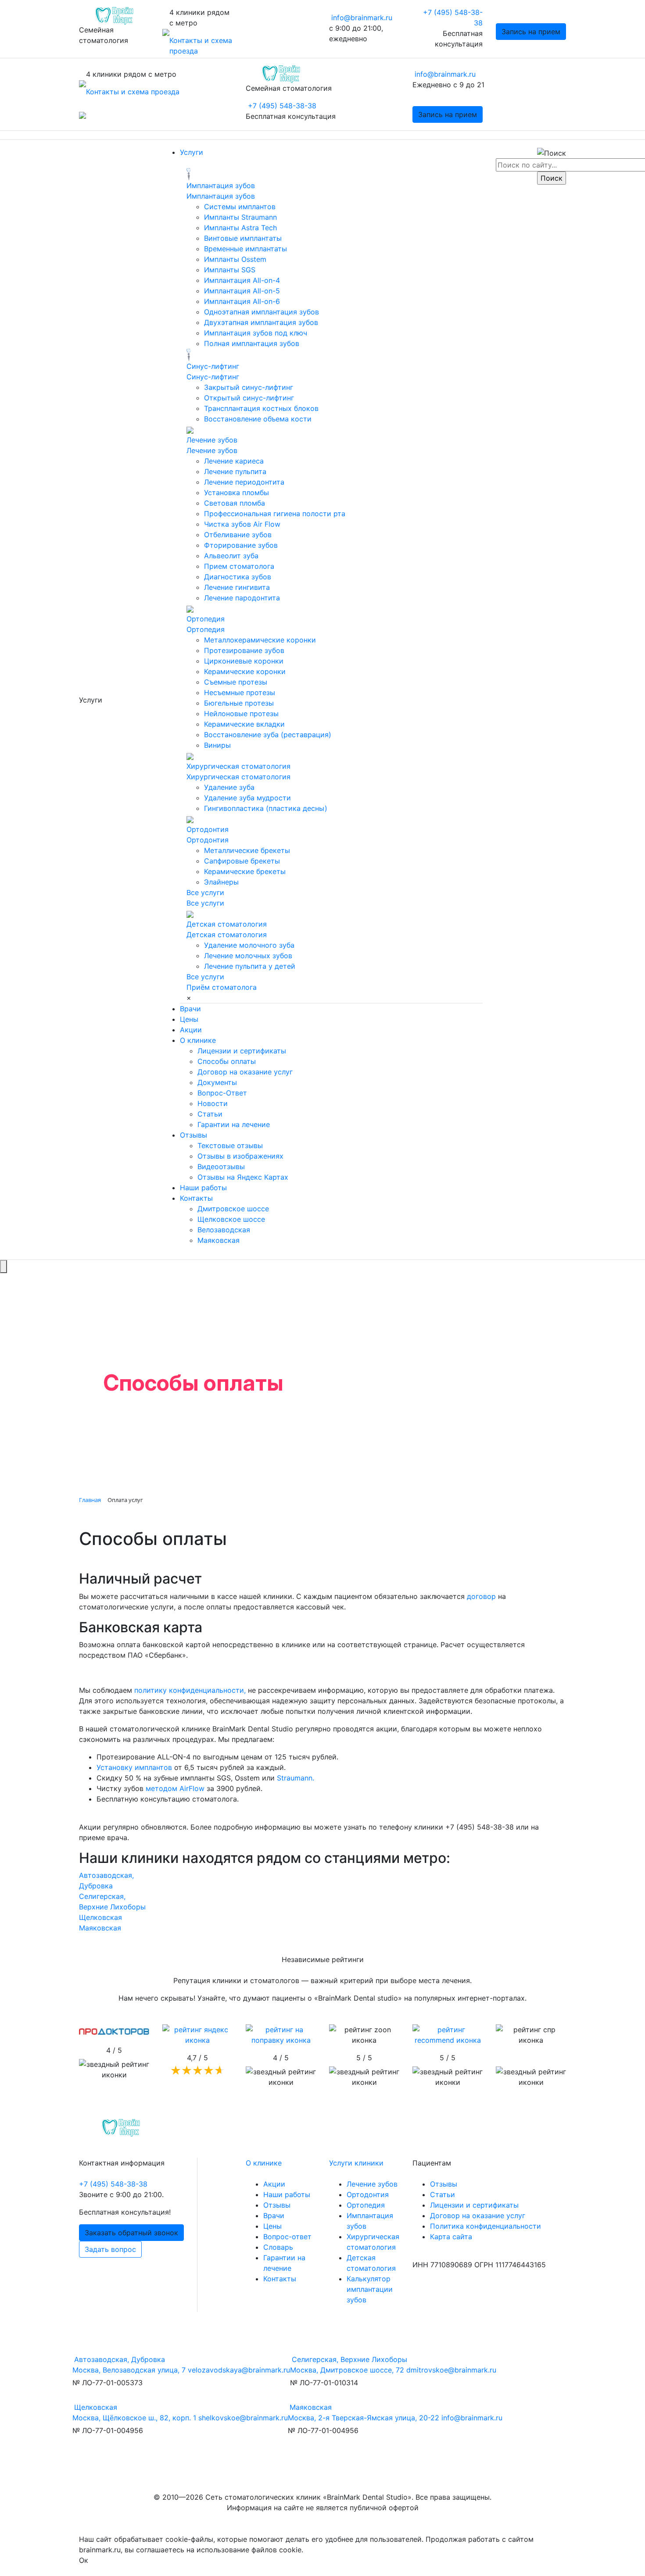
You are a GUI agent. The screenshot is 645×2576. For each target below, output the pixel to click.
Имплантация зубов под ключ (256, 333)
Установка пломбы (236, 492)
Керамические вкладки (244, 724)
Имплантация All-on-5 (242, 291)
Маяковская (219, 1240)
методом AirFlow (175, 1788)
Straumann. (296, 1778)
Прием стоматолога (239, 566)
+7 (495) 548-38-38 (282, 106)
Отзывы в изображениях (240, 1156)
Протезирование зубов (244, 650)
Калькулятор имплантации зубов (370, 2289)
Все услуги (205, 892)
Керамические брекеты (245, 871)
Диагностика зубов (238, 577)
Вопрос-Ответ (222, 1093)
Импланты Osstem (235, 259)
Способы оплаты (227, 1061)
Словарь (278, 2247)
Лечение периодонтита (244, 482)
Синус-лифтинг (213, 366)
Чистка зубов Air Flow (242, 524)
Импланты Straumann (240, 217)
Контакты (196, 1198)
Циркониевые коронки (244, 661)
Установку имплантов (134, 1767)
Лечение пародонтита (242, 598)
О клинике (198, 1040)
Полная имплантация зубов (252, 343)
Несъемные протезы (240, 692)
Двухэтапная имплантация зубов (261, 322)
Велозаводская (224, 1230)
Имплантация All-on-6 (242, 301)
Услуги (192, 152)
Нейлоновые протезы (241, 714)
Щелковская (100, 1917)
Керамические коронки (245, 671)
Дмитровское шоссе (233, 1209)
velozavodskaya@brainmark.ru (239, 2370)
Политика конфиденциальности (486, 2226)
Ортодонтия (208, 829)
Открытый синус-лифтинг (249, 398)
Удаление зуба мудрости (247, 798)
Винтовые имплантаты (243, 238)
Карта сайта (451, 2237)
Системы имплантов (240, 207)
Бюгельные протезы (239, 703)
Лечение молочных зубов (248, 956)
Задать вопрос (110, 2249)
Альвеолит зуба (231, 556)
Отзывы (193, 1135)
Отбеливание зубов (238, 535)
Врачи (190, 1009)
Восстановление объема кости (258, 419)
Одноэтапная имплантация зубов (262, 312)
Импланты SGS (230, 270)
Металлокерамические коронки (260, 640)
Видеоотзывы (221, 1167)
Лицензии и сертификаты (242, 1051)
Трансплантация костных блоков (261, 408)
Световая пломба (235, 503)
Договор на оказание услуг (245, 1072)
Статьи (210, 1114)
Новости (213, 1103)
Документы (217, 1082)
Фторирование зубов (241, 545)
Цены (189, 1019)
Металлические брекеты (247, 850)
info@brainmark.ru (362, 18)
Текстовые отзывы (230, 1145)
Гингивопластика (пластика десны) (266, 808)
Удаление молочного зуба (249, 945)
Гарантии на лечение (234, 1124)
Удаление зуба (229, 787)
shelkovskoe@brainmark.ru (243, 2418)
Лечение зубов (212, 440)
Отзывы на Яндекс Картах (243, 1177)
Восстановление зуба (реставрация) (268, 735)
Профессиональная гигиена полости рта (275, 514)
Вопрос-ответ (287, 2237)
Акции (191, 1030)
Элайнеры (221, 882)
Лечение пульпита (235, 471)
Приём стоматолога (222, 987)
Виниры (217, 745)
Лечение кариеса (234, 461)
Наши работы (203, 1188)
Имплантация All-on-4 (242, 280)
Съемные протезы (236, 682)
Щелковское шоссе (231, 1219)
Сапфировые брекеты (242, 861)
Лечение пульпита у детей (250, 966)
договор (481, 1596)
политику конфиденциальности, (190, 1690)
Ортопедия (206, 619)
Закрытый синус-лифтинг (249, 387)
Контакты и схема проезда (133, 92)
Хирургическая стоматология (238, 766)
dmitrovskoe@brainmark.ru (451, 2370)
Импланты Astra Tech (240, 228)
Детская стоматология (227, 924)
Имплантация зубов (221, 186)
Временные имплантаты (245, 249)
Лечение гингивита (237, 587)
